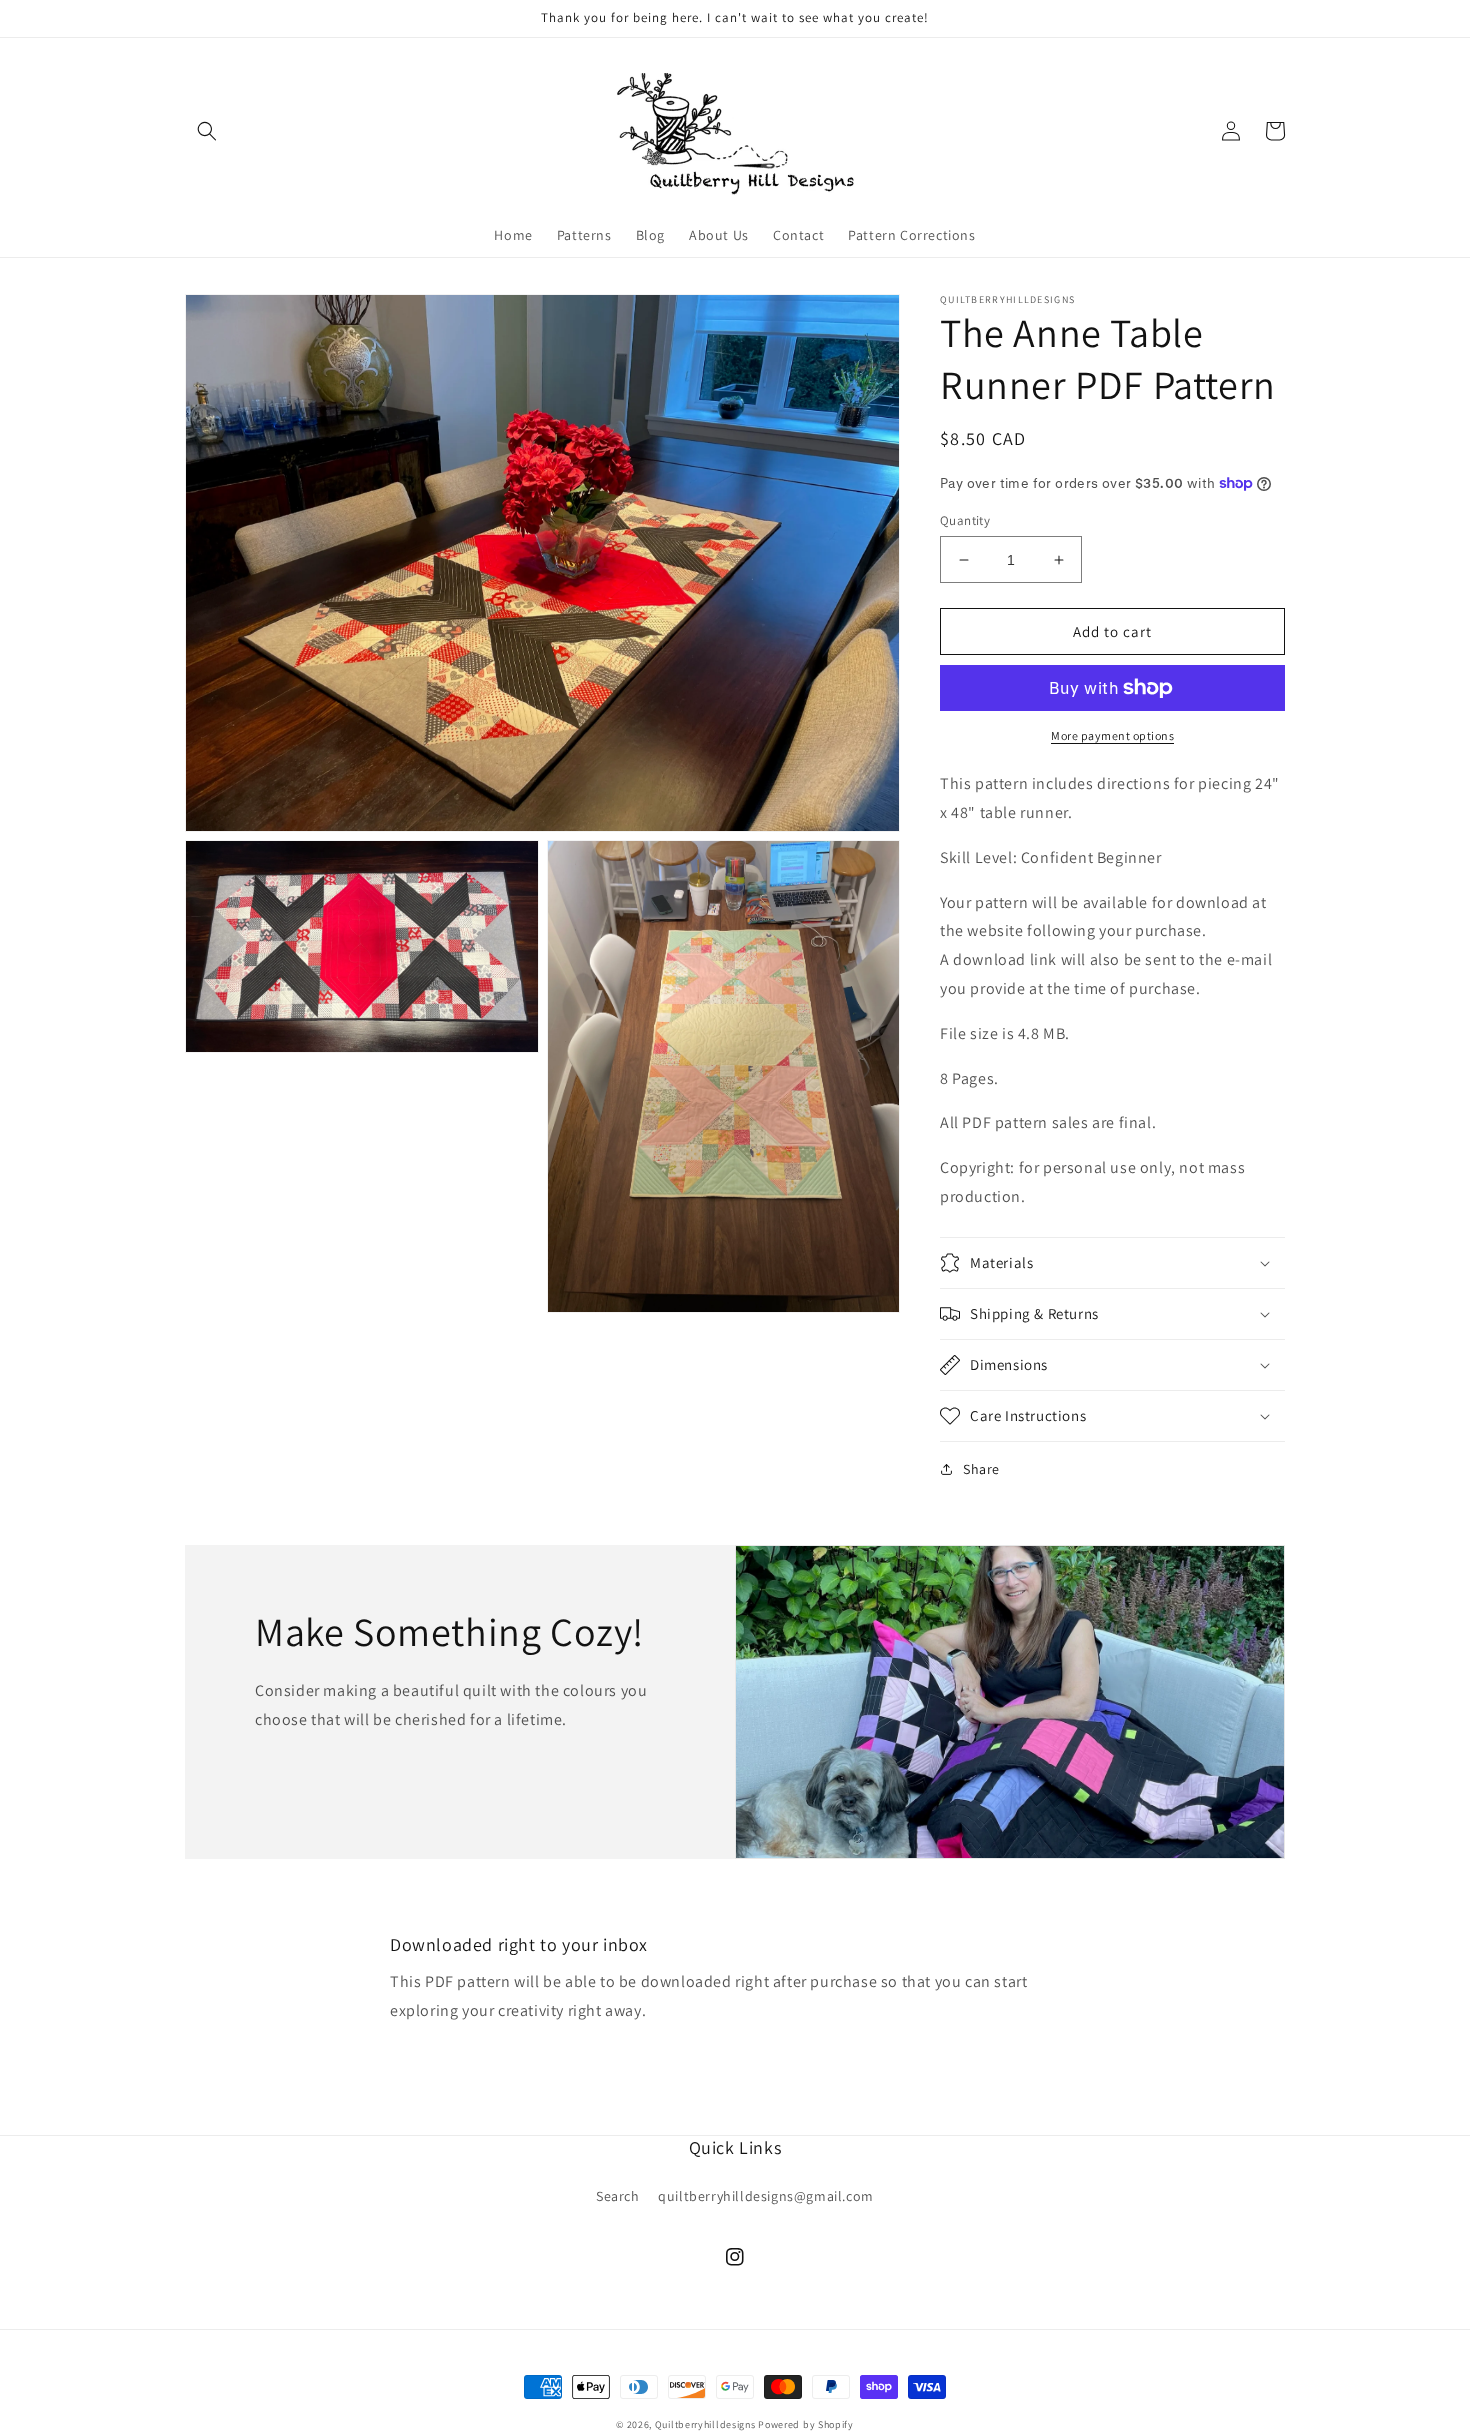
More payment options (1112, 735)
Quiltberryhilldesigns (705, 2424)
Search (618, 2196)
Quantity (965, 520)
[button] (207, 131)
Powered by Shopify (806, 2424)
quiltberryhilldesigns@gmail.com (766, 2196)
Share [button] (981, 1469)
